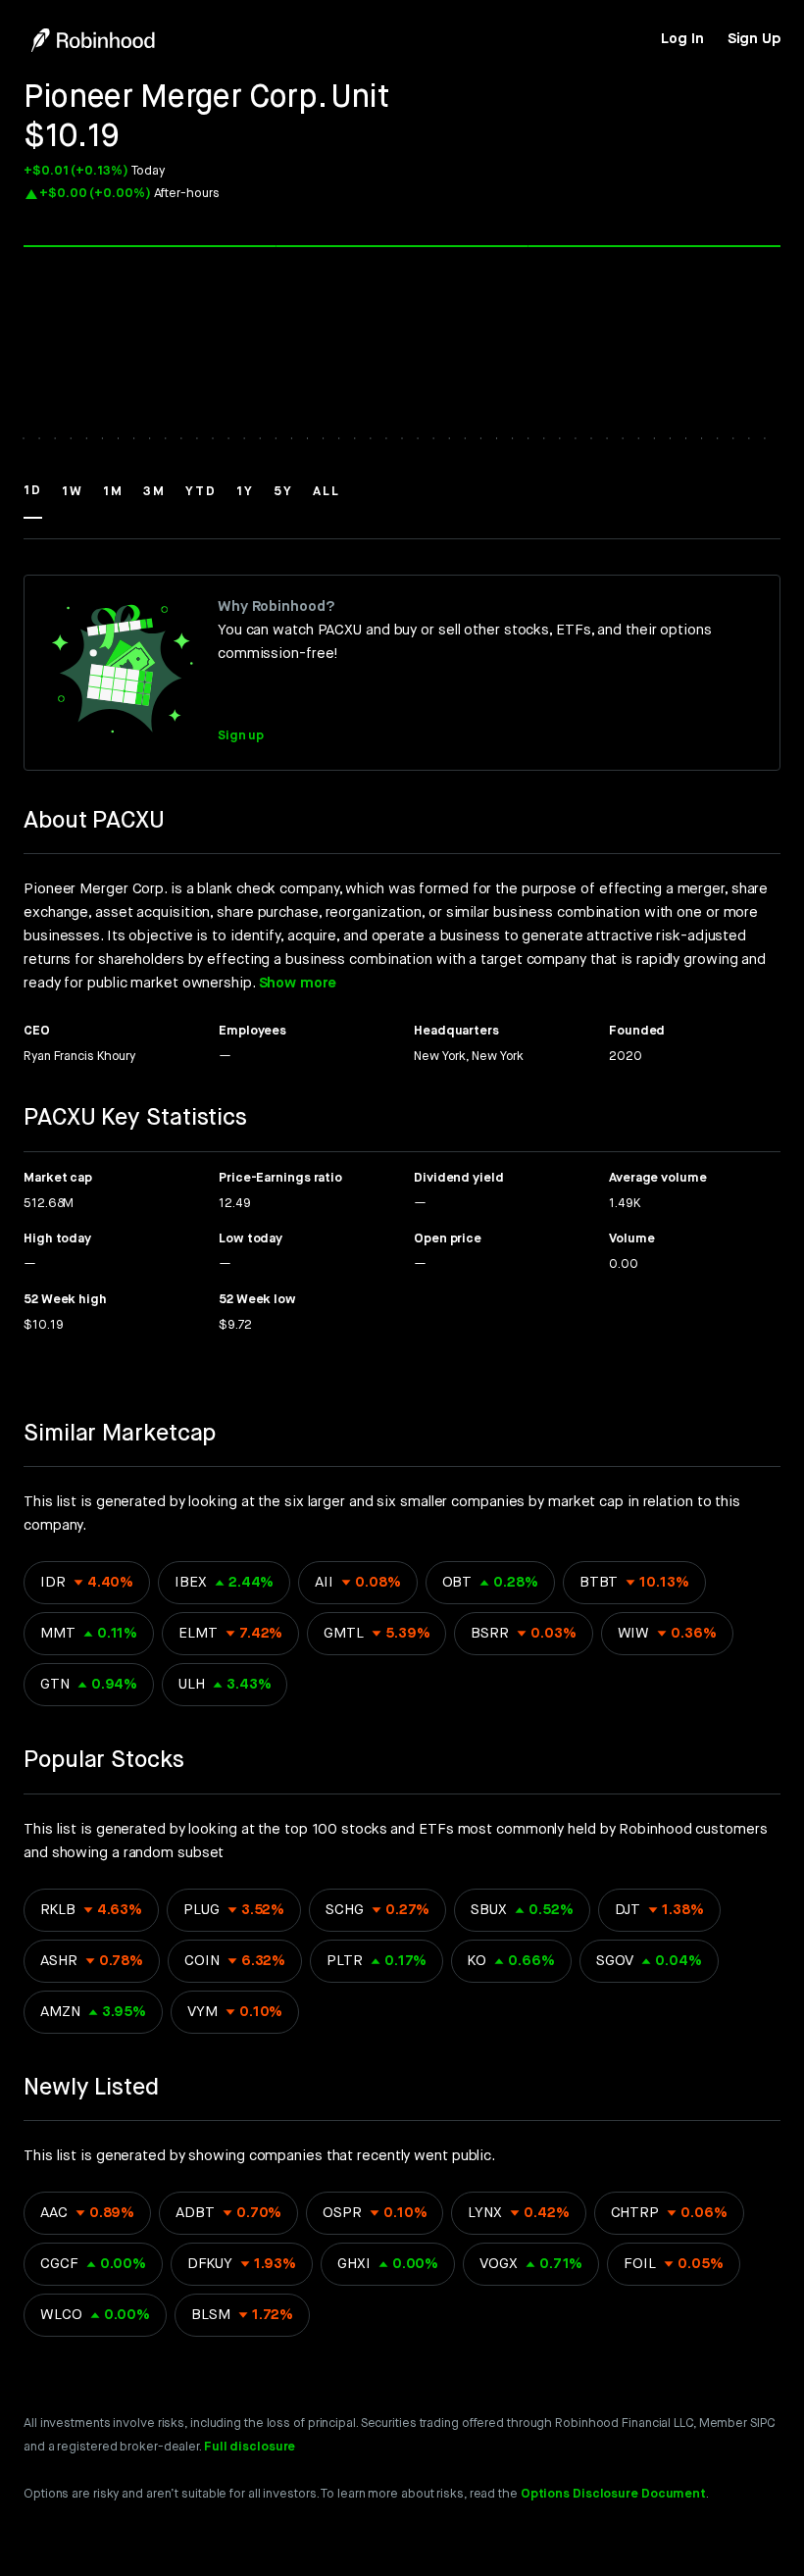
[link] (682, 39)
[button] (33, 500)
